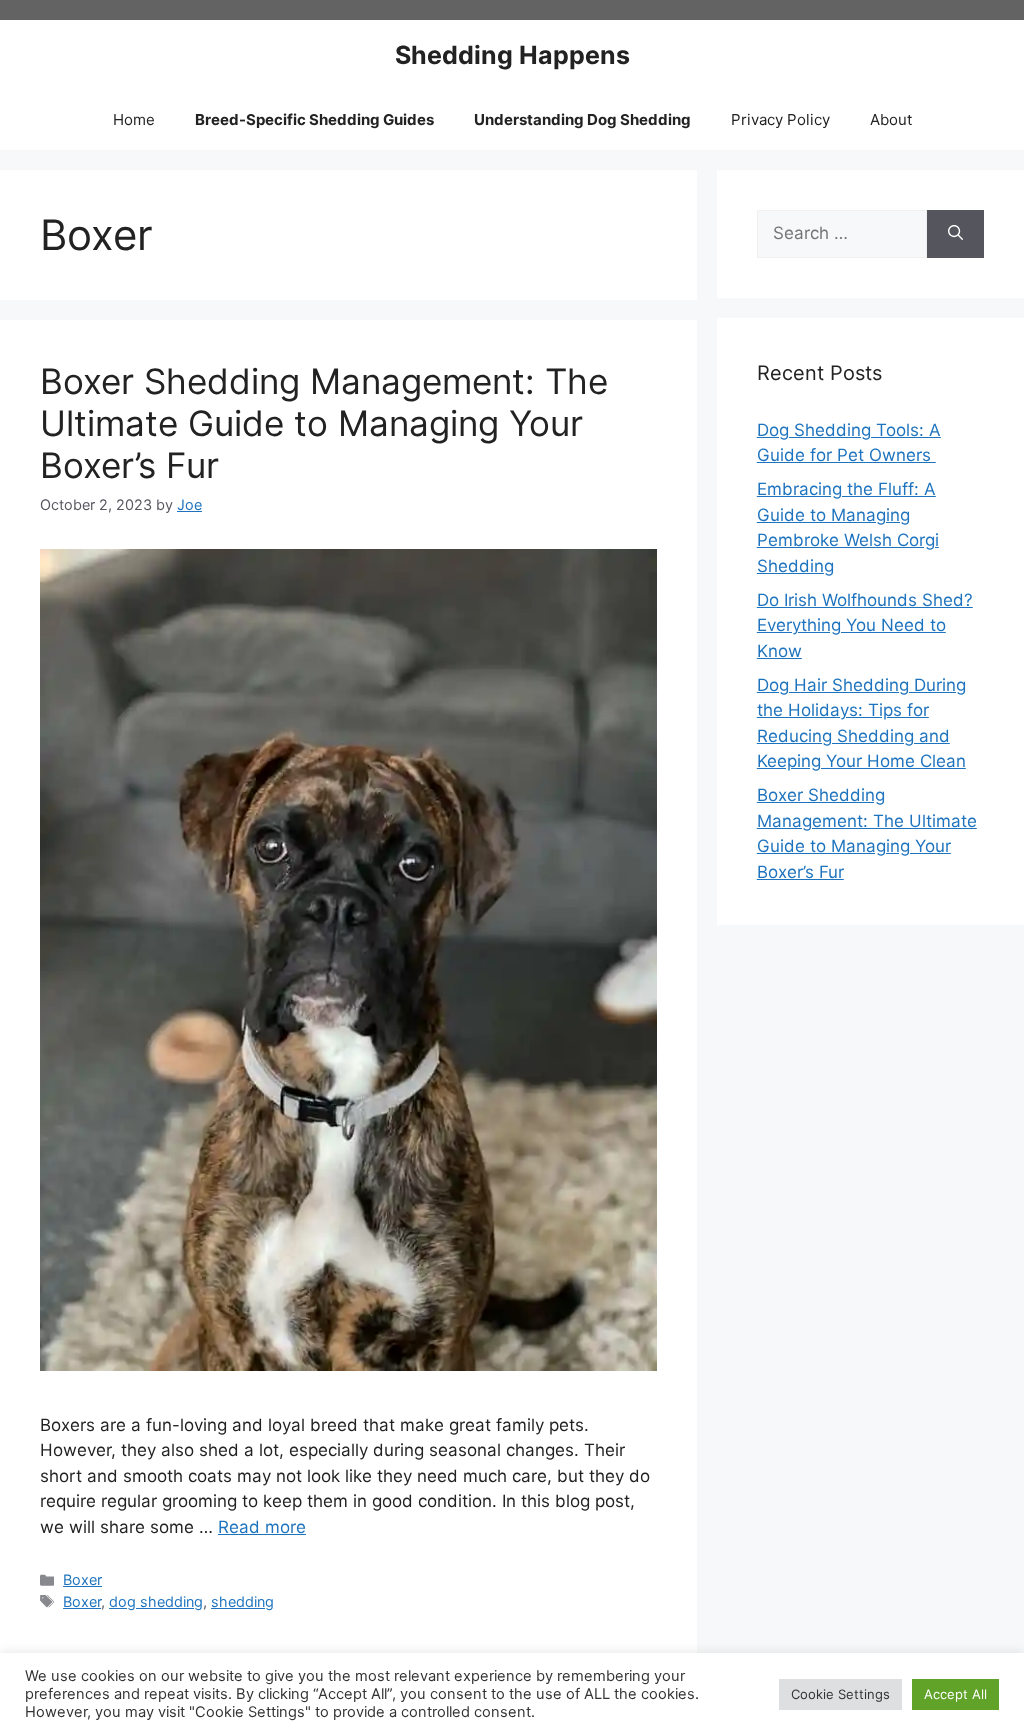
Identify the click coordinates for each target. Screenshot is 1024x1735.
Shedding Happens (512, 55)
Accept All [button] (955, 1694)
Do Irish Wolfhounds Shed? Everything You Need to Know (865, 625)
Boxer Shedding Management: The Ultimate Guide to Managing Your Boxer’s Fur (324, 423)
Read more (262, 1527)
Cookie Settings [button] (840, 1694)
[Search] (955, 234)
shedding (242, 1601)
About (891, 119)
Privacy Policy (780, 119)
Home (134, 119)
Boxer (82, 1579)
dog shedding (156, 1601)
